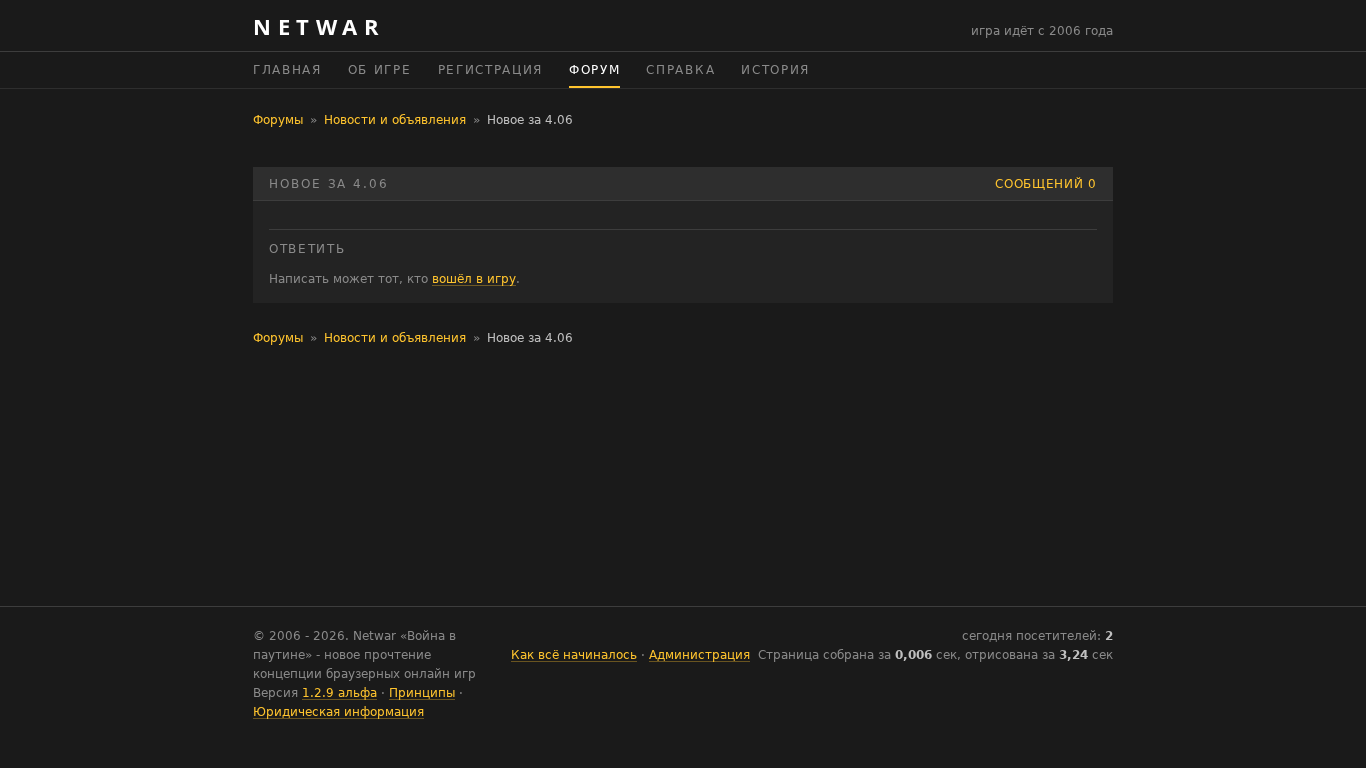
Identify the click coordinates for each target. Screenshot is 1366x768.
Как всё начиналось (574, 655)
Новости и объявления (395, 120)
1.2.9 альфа (339, 693)
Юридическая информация (338, 712)
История (775, 70)
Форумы (278, 120)
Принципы (422, 693)
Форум (594, 70)
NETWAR (319, 26)
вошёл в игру (474, 279)
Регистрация (490, 70)
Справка (680, 70)
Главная (287, 70)
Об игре (380, 70)
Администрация (699, 655)
